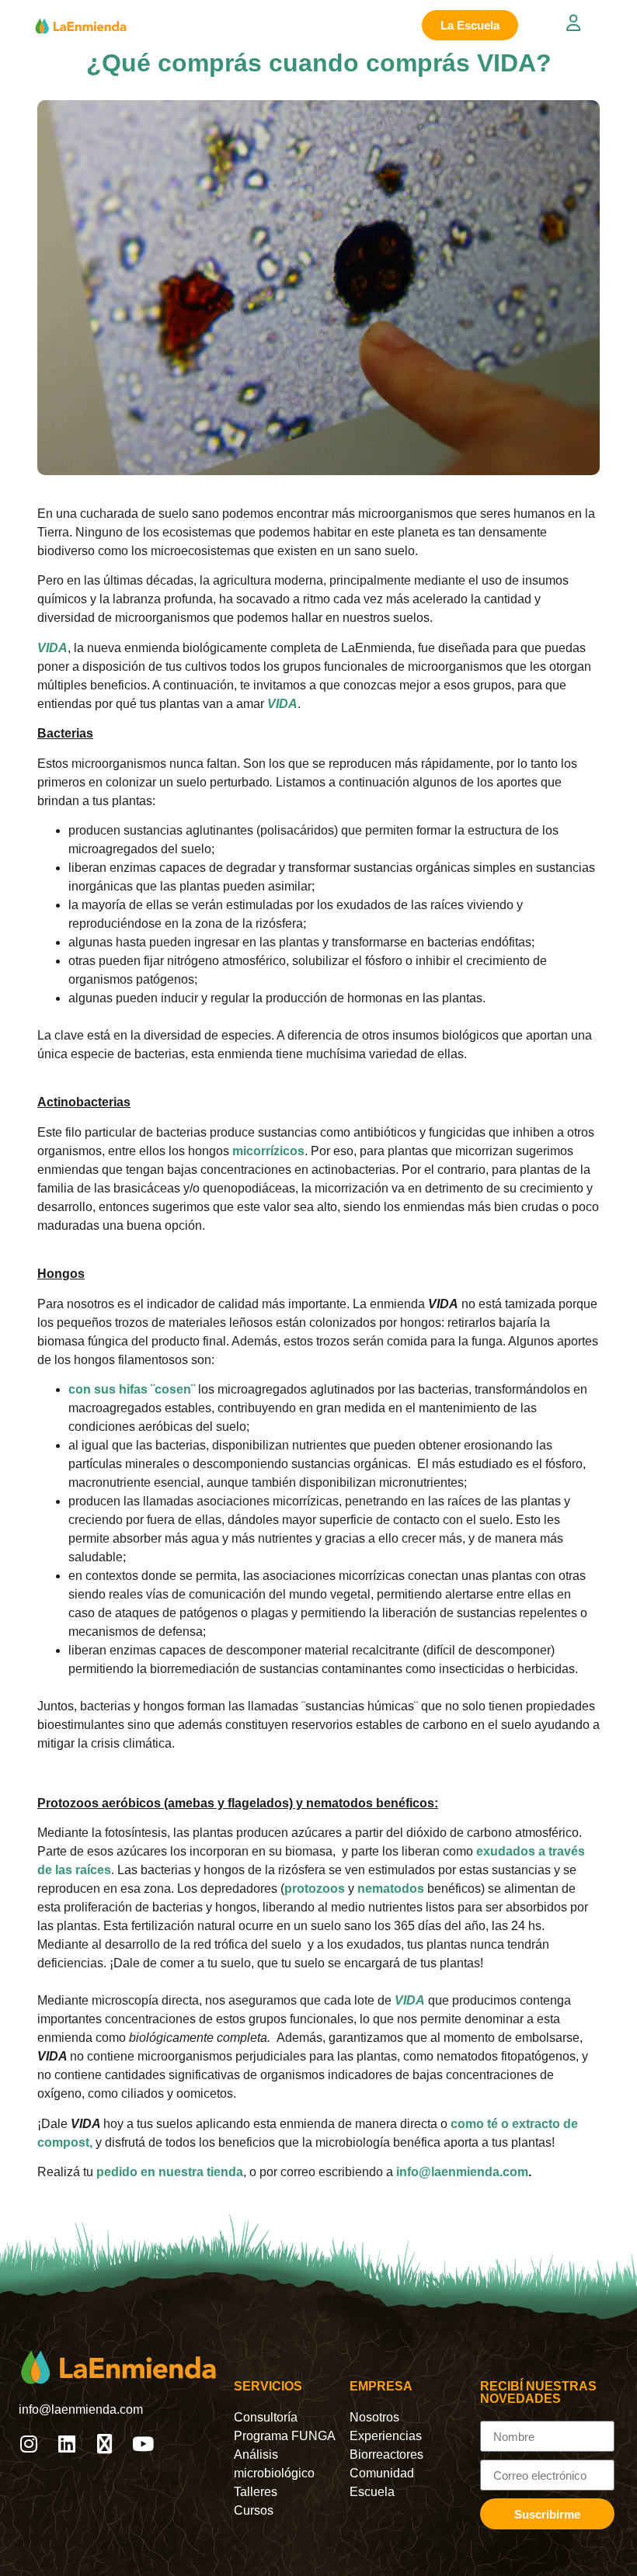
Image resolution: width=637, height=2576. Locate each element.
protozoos (315, 1889)
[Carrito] (541, 25)
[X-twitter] (104, 2444)
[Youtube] (143, 2444)
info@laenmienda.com (462, 2172)
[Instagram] (28, 2444)
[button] (600, 25)
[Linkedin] (66, 2444)
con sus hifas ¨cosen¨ (132, 1389)
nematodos (391, 1889)
